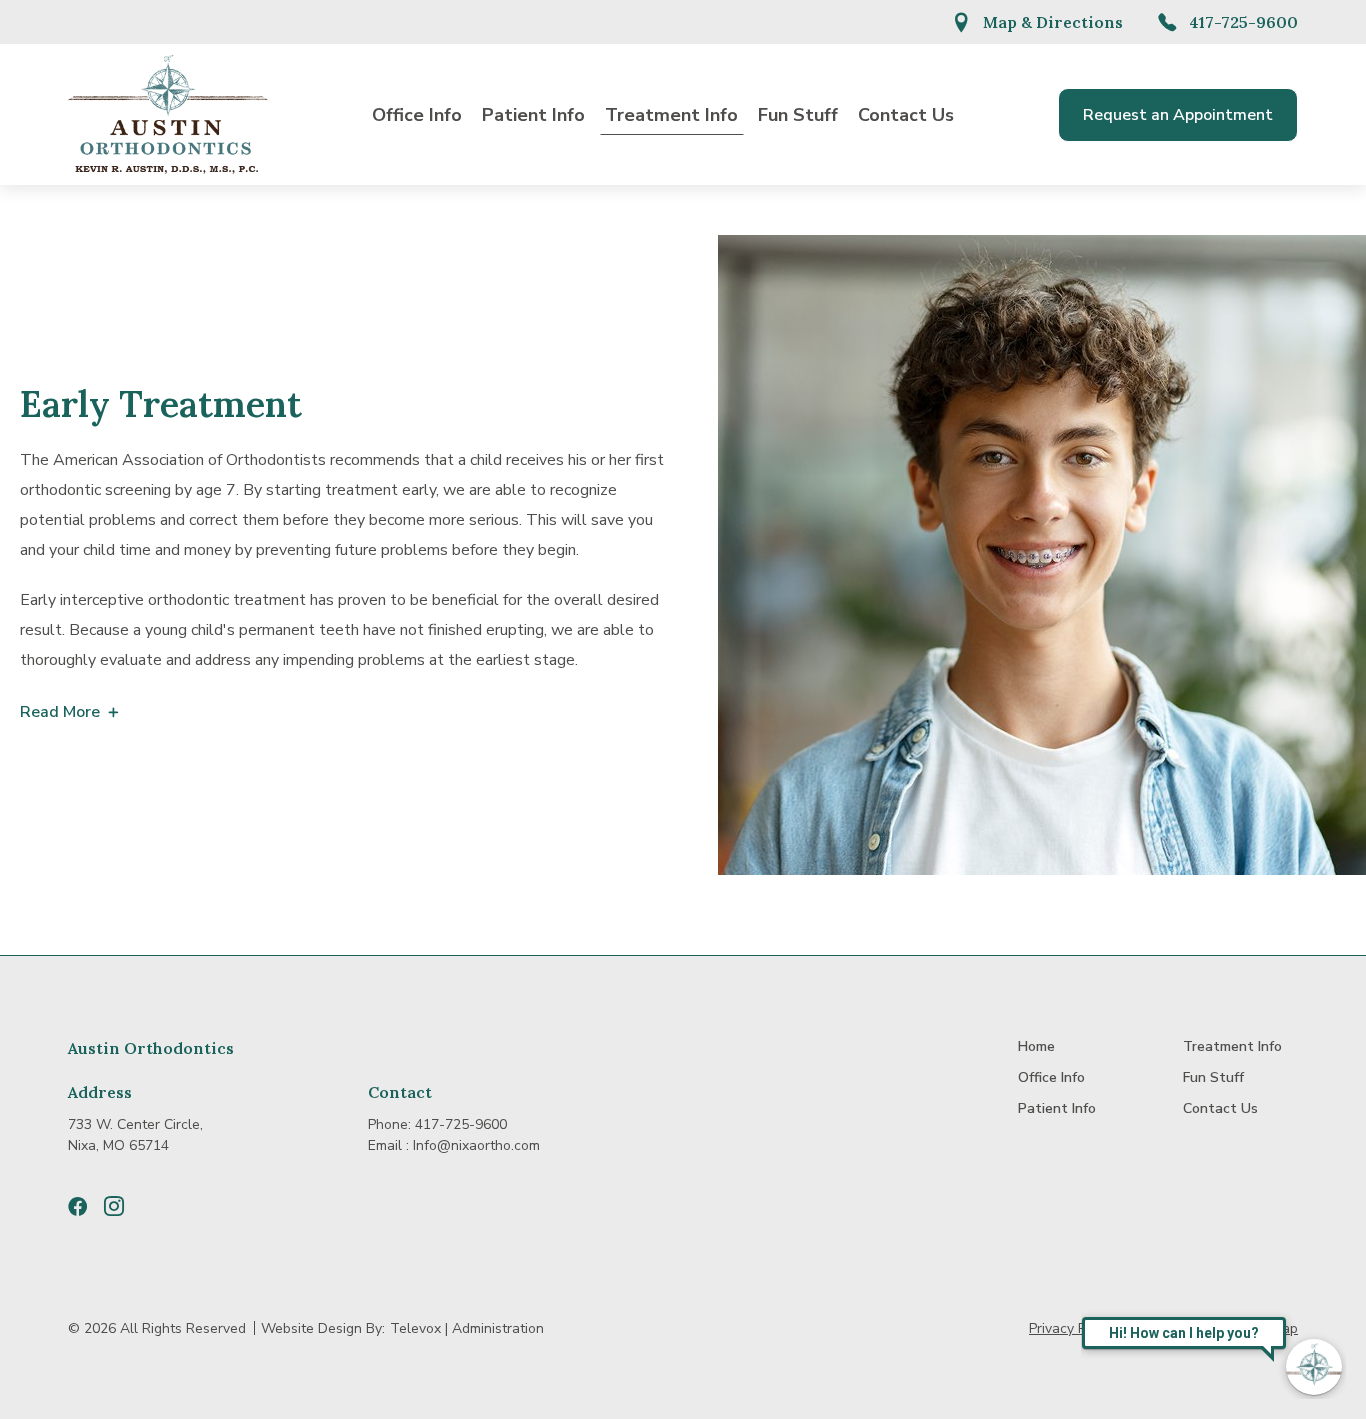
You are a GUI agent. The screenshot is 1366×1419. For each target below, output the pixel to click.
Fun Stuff (798, 115)
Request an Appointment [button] (1178, 115)
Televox (415, 1328)
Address (100, 1092)
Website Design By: (323, 1328)
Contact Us (906, 115)
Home (1036, 1046)
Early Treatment (161, 404)
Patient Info (533, 115)
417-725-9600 (1243, 22)
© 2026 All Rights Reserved (157, 1328)
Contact (400, 1092)
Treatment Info (671, 115)
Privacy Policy (1072, 1328)
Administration (498, 1328)
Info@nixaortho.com (476, 1145)
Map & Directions (1053, 22)
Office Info (417, 115)
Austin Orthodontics (151, 1048)
